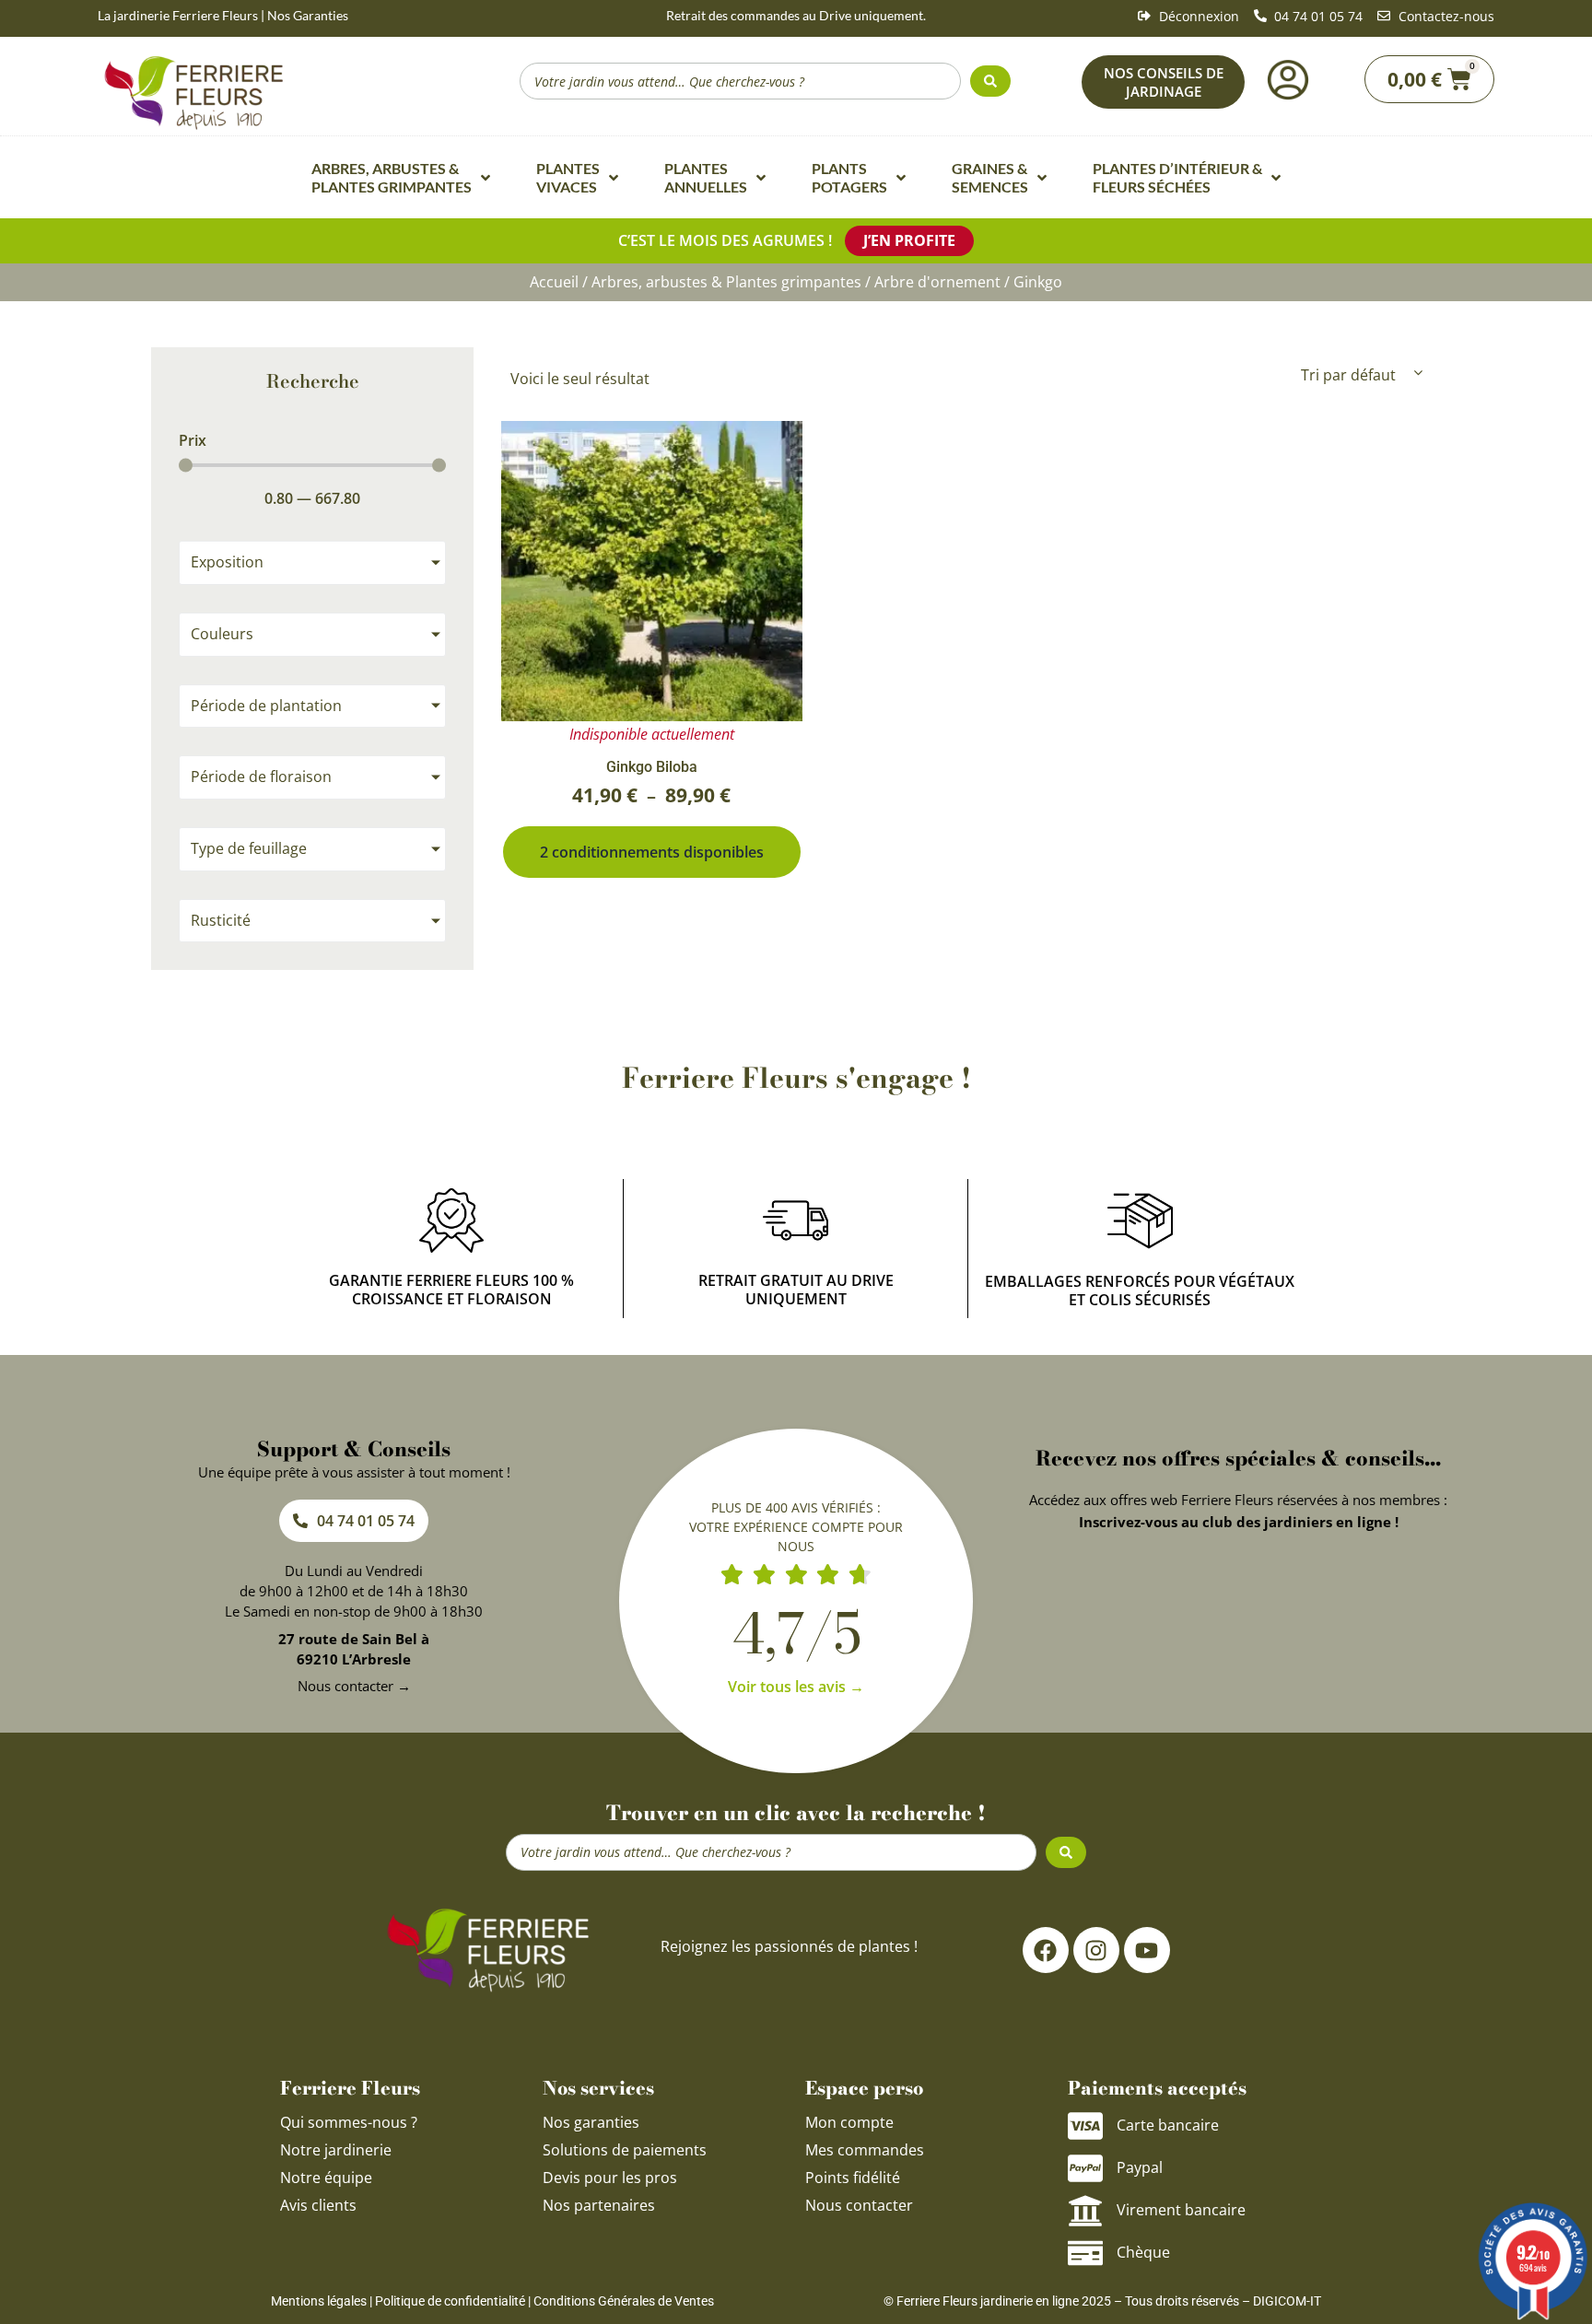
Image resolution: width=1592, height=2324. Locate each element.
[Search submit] (990, 81)
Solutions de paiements (625, 2150)
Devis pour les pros (610, 2178)
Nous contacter (859, 2205)
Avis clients (318, 2205)
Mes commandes (865, 2150)
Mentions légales (319, 2301)
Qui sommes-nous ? (351, 2122)
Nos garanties (591, 2122)
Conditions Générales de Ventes (624, 2301)
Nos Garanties (308, 15)
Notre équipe (326, 2178)
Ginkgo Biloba (652, 767)
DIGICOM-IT (1287, 2301)
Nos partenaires (599, 2205)
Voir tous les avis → (796, 1687)
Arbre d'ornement (937, 282)
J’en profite (909, 240)
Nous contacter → (354, 1686)
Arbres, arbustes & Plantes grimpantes (726, 282)
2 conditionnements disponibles (652, 852)
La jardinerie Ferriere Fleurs (178, 15)
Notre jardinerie (336, 2150)
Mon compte (849, 2122)
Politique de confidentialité (450, 2301)
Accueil (554, 282)
